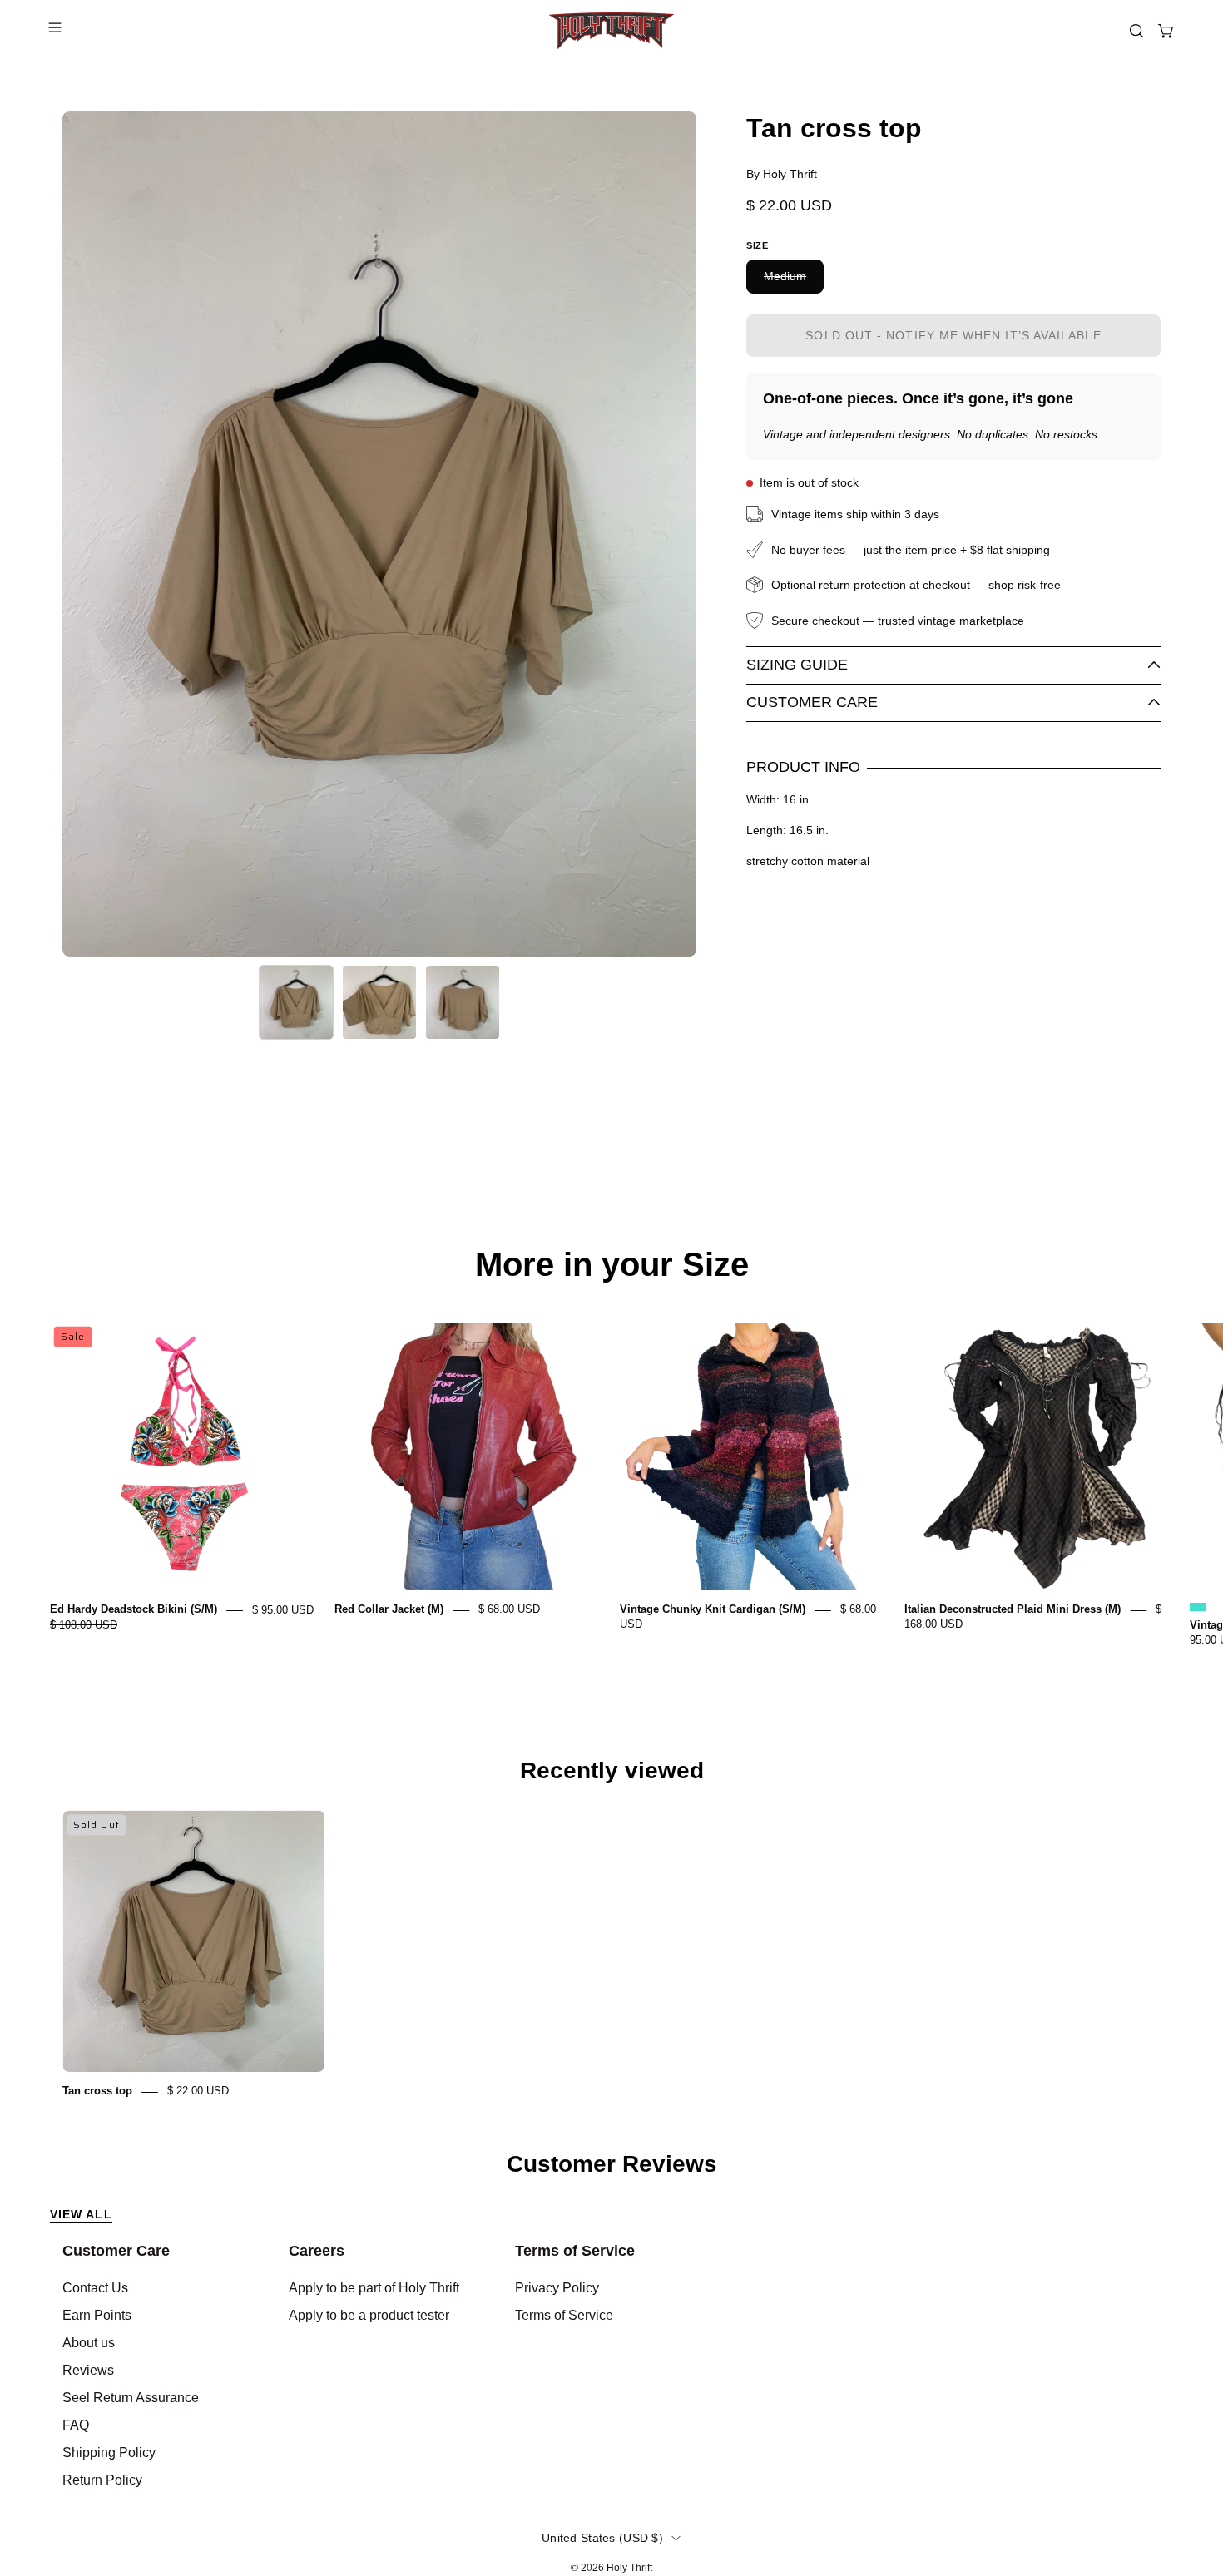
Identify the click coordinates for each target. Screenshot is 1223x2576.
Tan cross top (97, 2091)
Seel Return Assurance (131, 2398)
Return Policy (102, 2480)
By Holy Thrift (782, 174)
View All (81, 2214)
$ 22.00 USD (198, 2091)
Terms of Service (575, 2251)
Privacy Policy (557, 2288)
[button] (1136, 31)
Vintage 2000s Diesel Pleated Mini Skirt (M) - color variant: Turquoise (1198, 1607)
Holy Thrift (629, 2568)
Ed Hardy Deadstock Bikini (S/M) (134, 1610)
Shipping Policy (109, 2452)
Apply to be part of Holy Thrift (374, 2288)
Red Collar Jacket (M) (389, 1610)
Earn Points (97, 2315)
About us (89, 2343)
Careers (317, 2251)
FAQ (76, 2425)
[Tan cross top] (296, 1002)
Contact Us (95, 2288)
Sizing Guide (797, 665)
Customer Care (812, 702)
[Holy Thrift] (611, 31)
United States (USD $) (602, 2538)
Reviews (88, 2370)
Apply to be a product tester (369, 2315)
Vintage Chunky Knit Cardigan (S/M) (713, 1610)
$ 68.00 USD (509, 1610)
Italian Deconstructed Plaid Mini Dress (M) (1013, 1610)
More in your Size (612, 1264)
